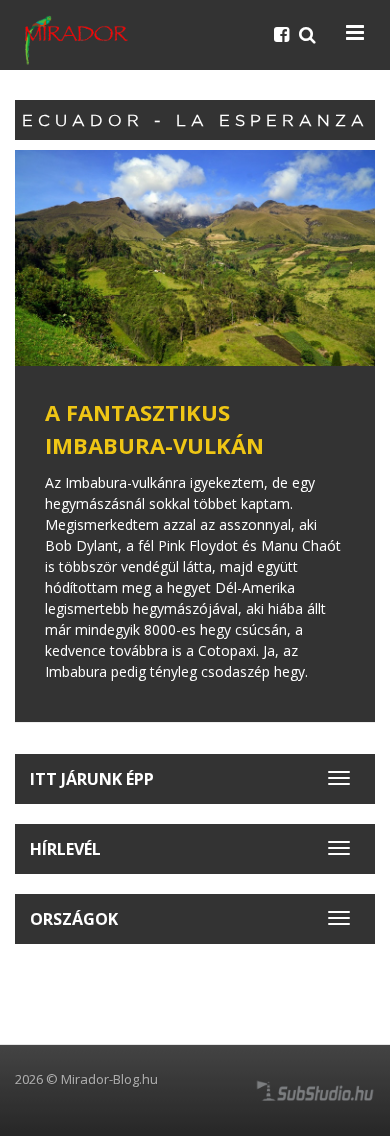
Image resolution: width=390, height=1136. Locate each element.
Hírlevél (65, 849)
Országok (74, 919)
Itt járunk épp (92, 779)
